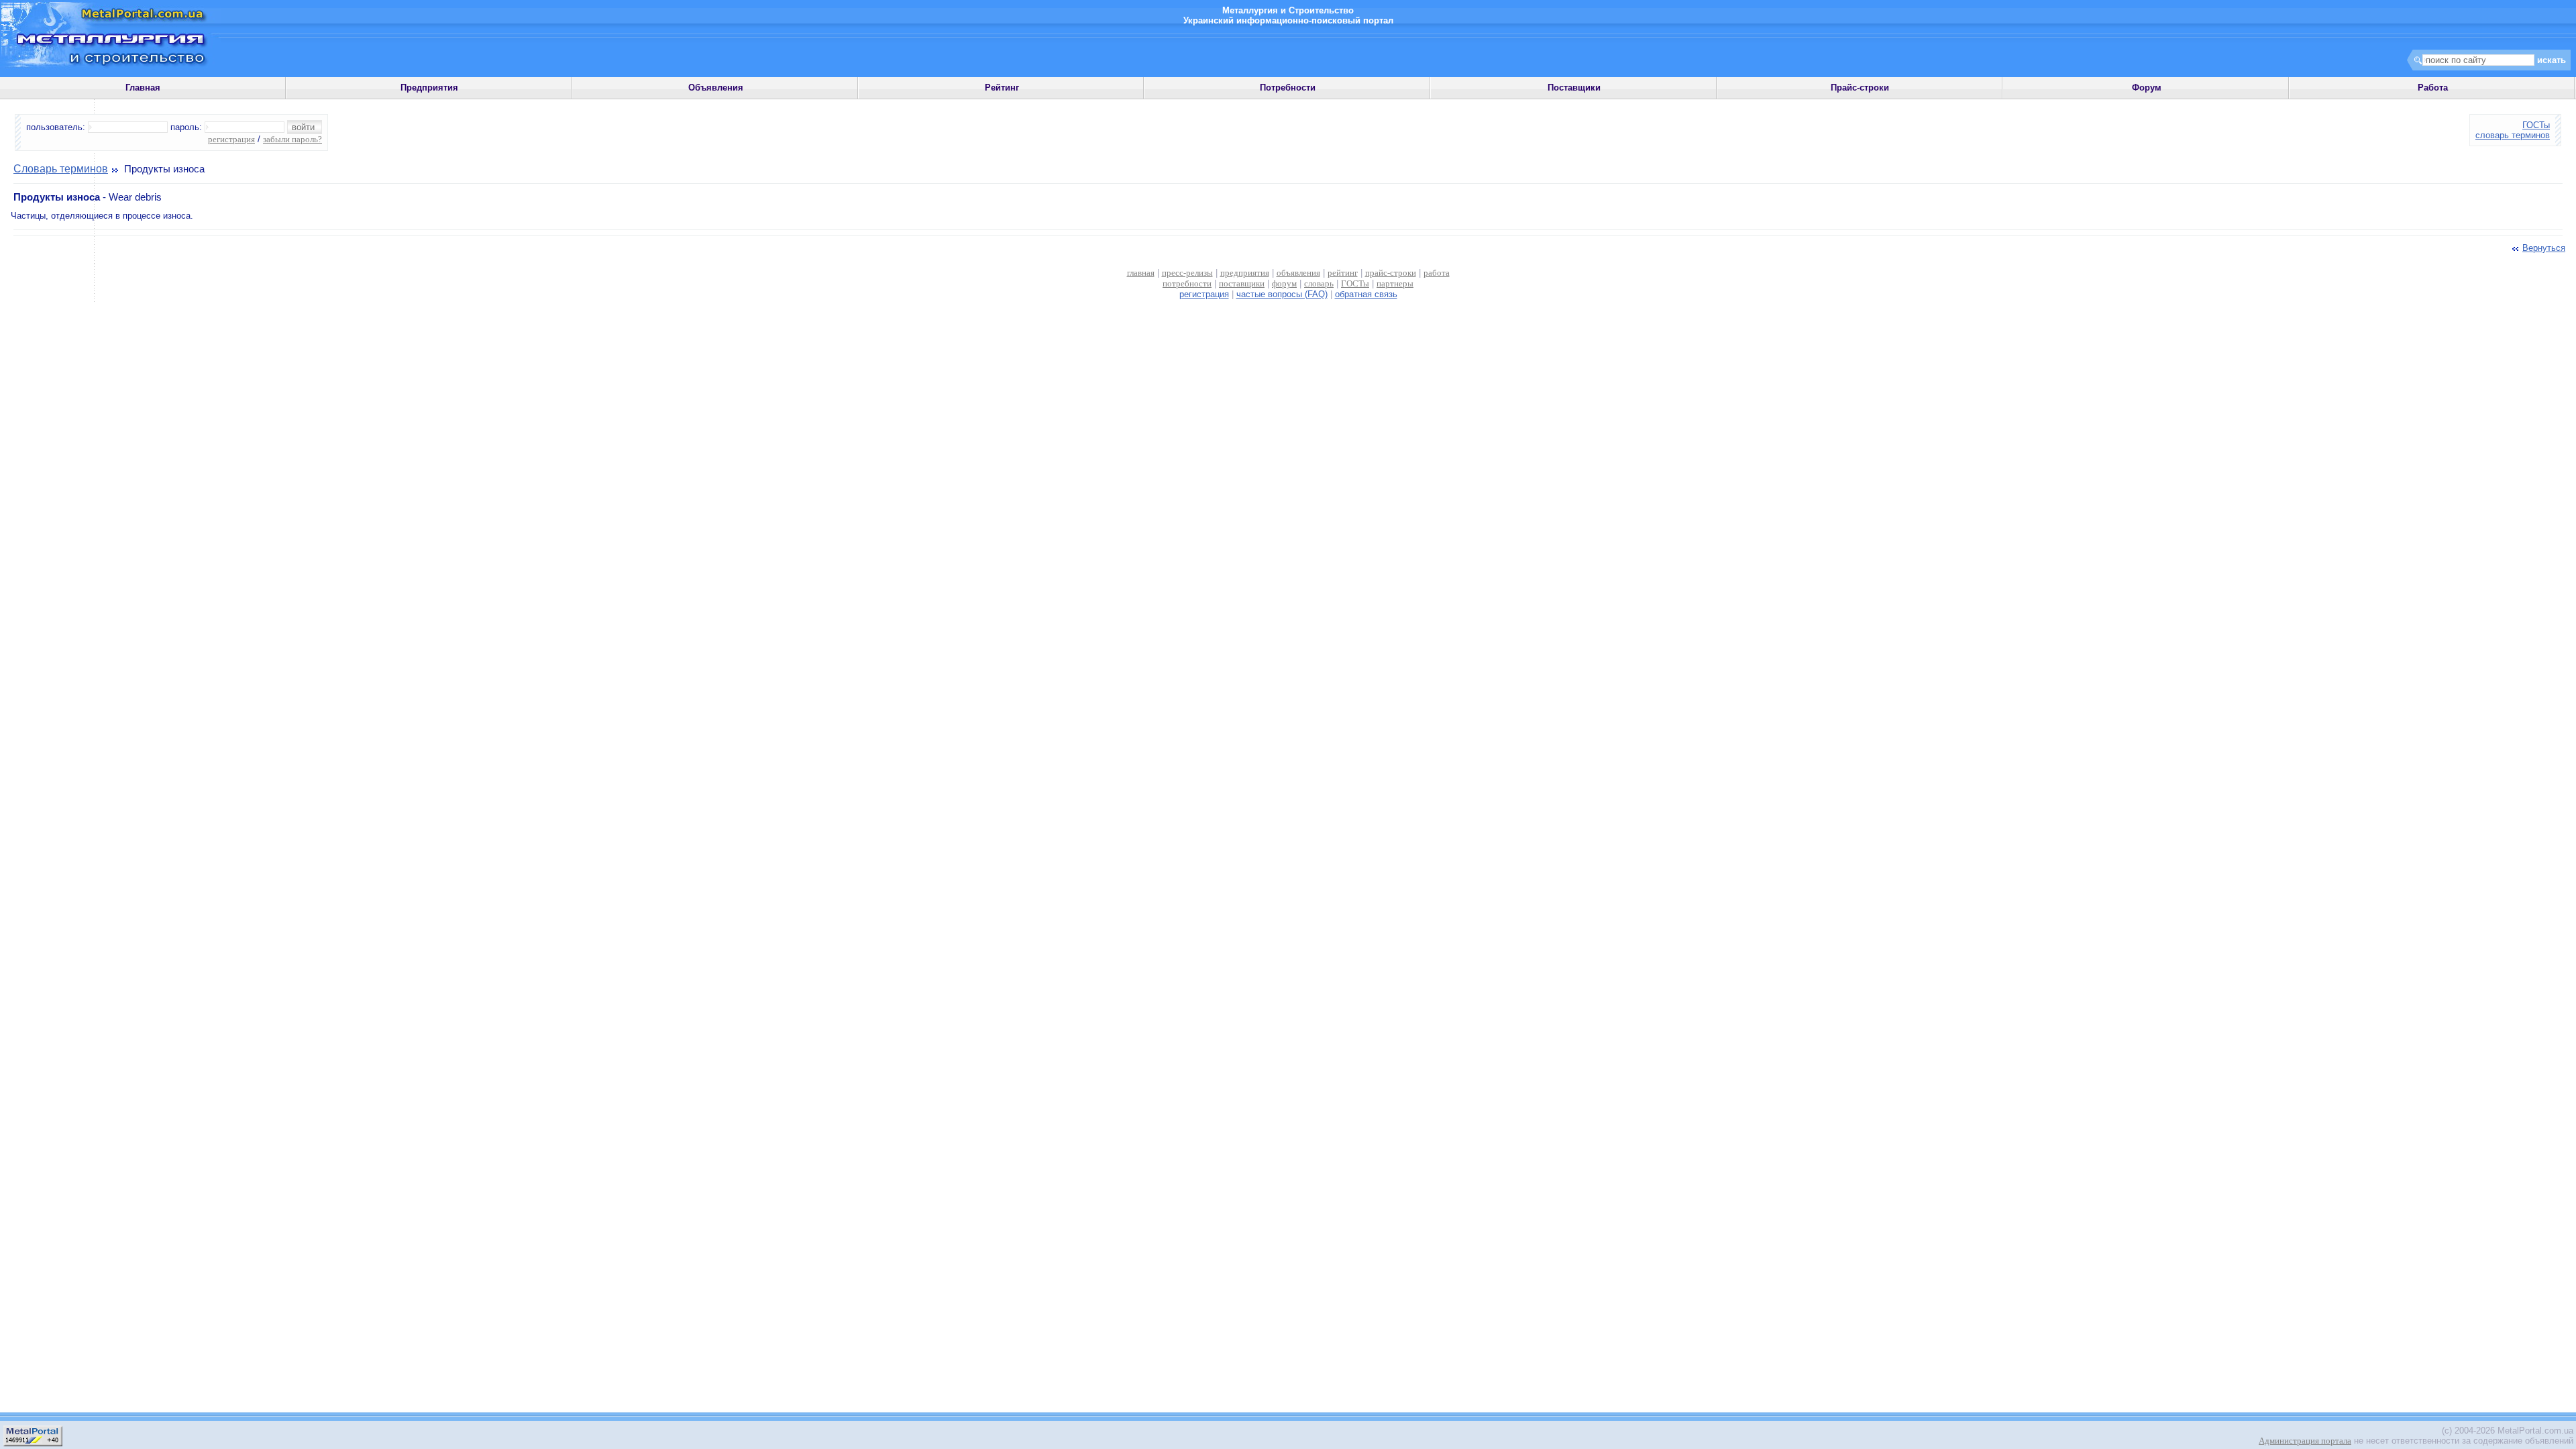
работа (1437, 273)
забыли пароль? (292, 139)
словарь (1319, 283)
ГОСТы (2536, 125)
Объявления (716, 88)
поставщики (1242, 283)
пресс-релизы (1187, 273)
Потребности (1288, 88)
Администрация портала (2305, 1441)
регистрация (231, 139)
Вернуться (2544, 248)
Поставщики (1574, 88)
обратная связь (1366, 294)
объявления (1298, 273)
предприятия (1245, 273)
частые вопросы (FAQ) (1282, 294)
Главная (143, 88)
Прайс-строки (1860, 88)
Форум (2147, 88)
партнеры (1395, 283)
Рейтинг (1002, 88)
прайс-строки (1391, 273)
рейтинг (1343, 273)
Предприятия (429, 88)
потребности (1187, 283)
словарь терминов (2513, 135)
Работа (2433, 88)
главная (1141, 273)
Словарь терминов (61, 169)
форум (1284, 283)
